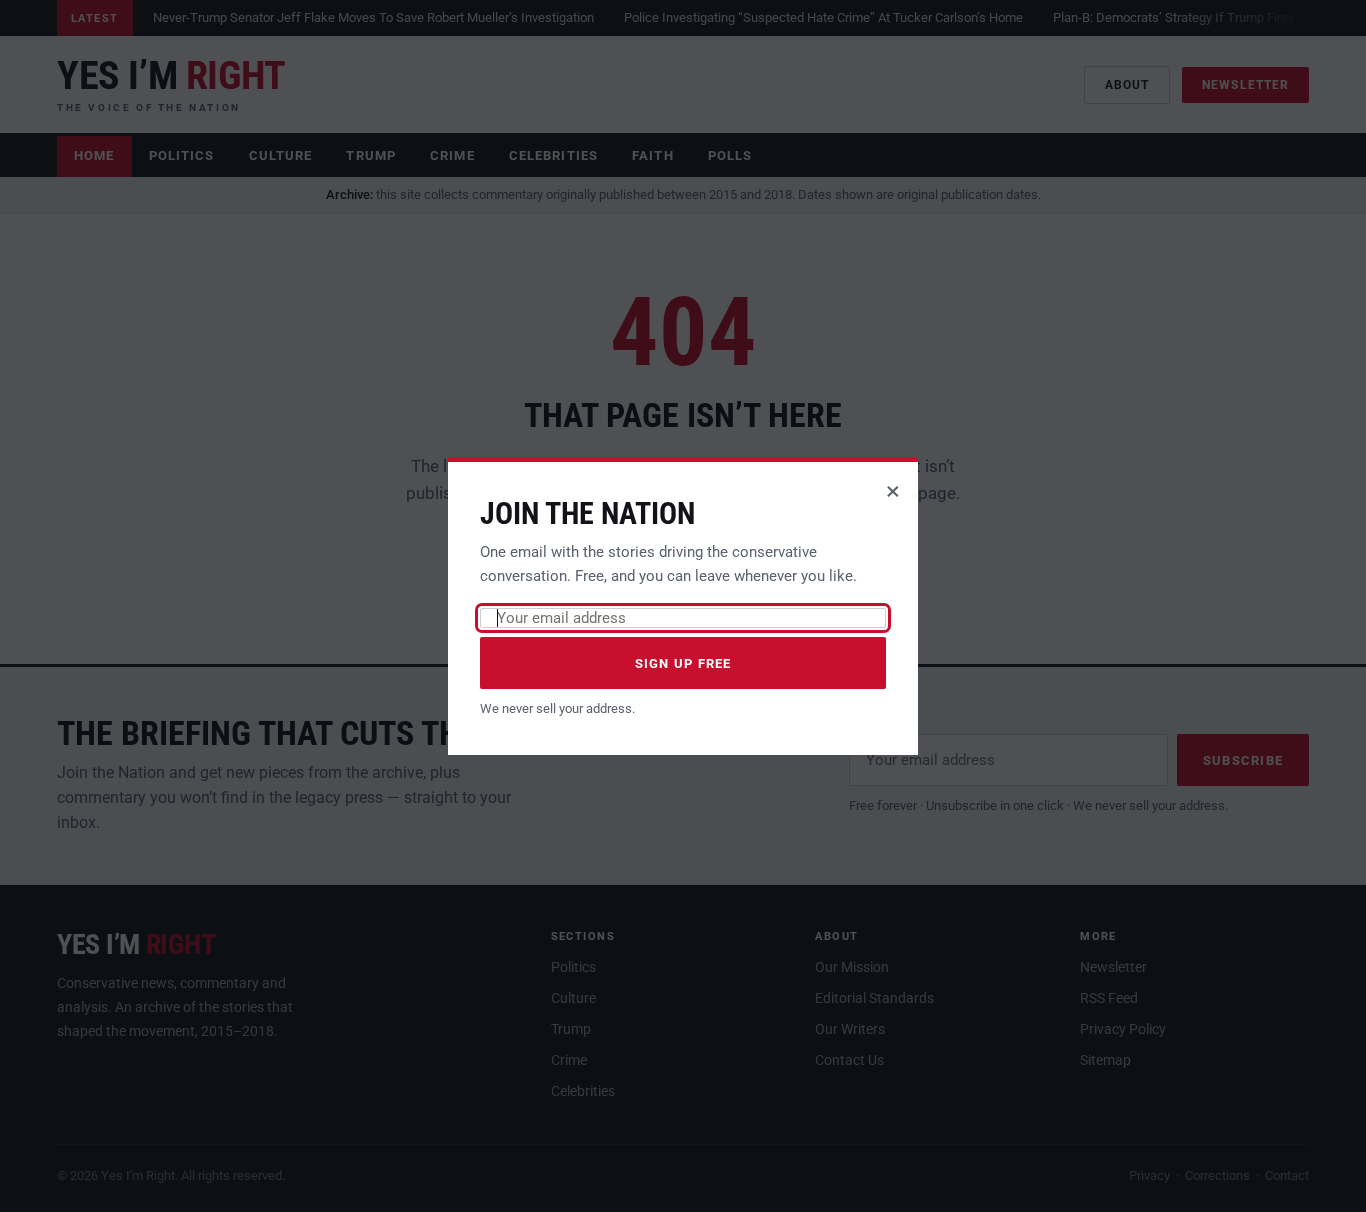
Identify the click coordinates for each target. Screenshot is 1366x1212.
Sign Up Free (683, 663)
